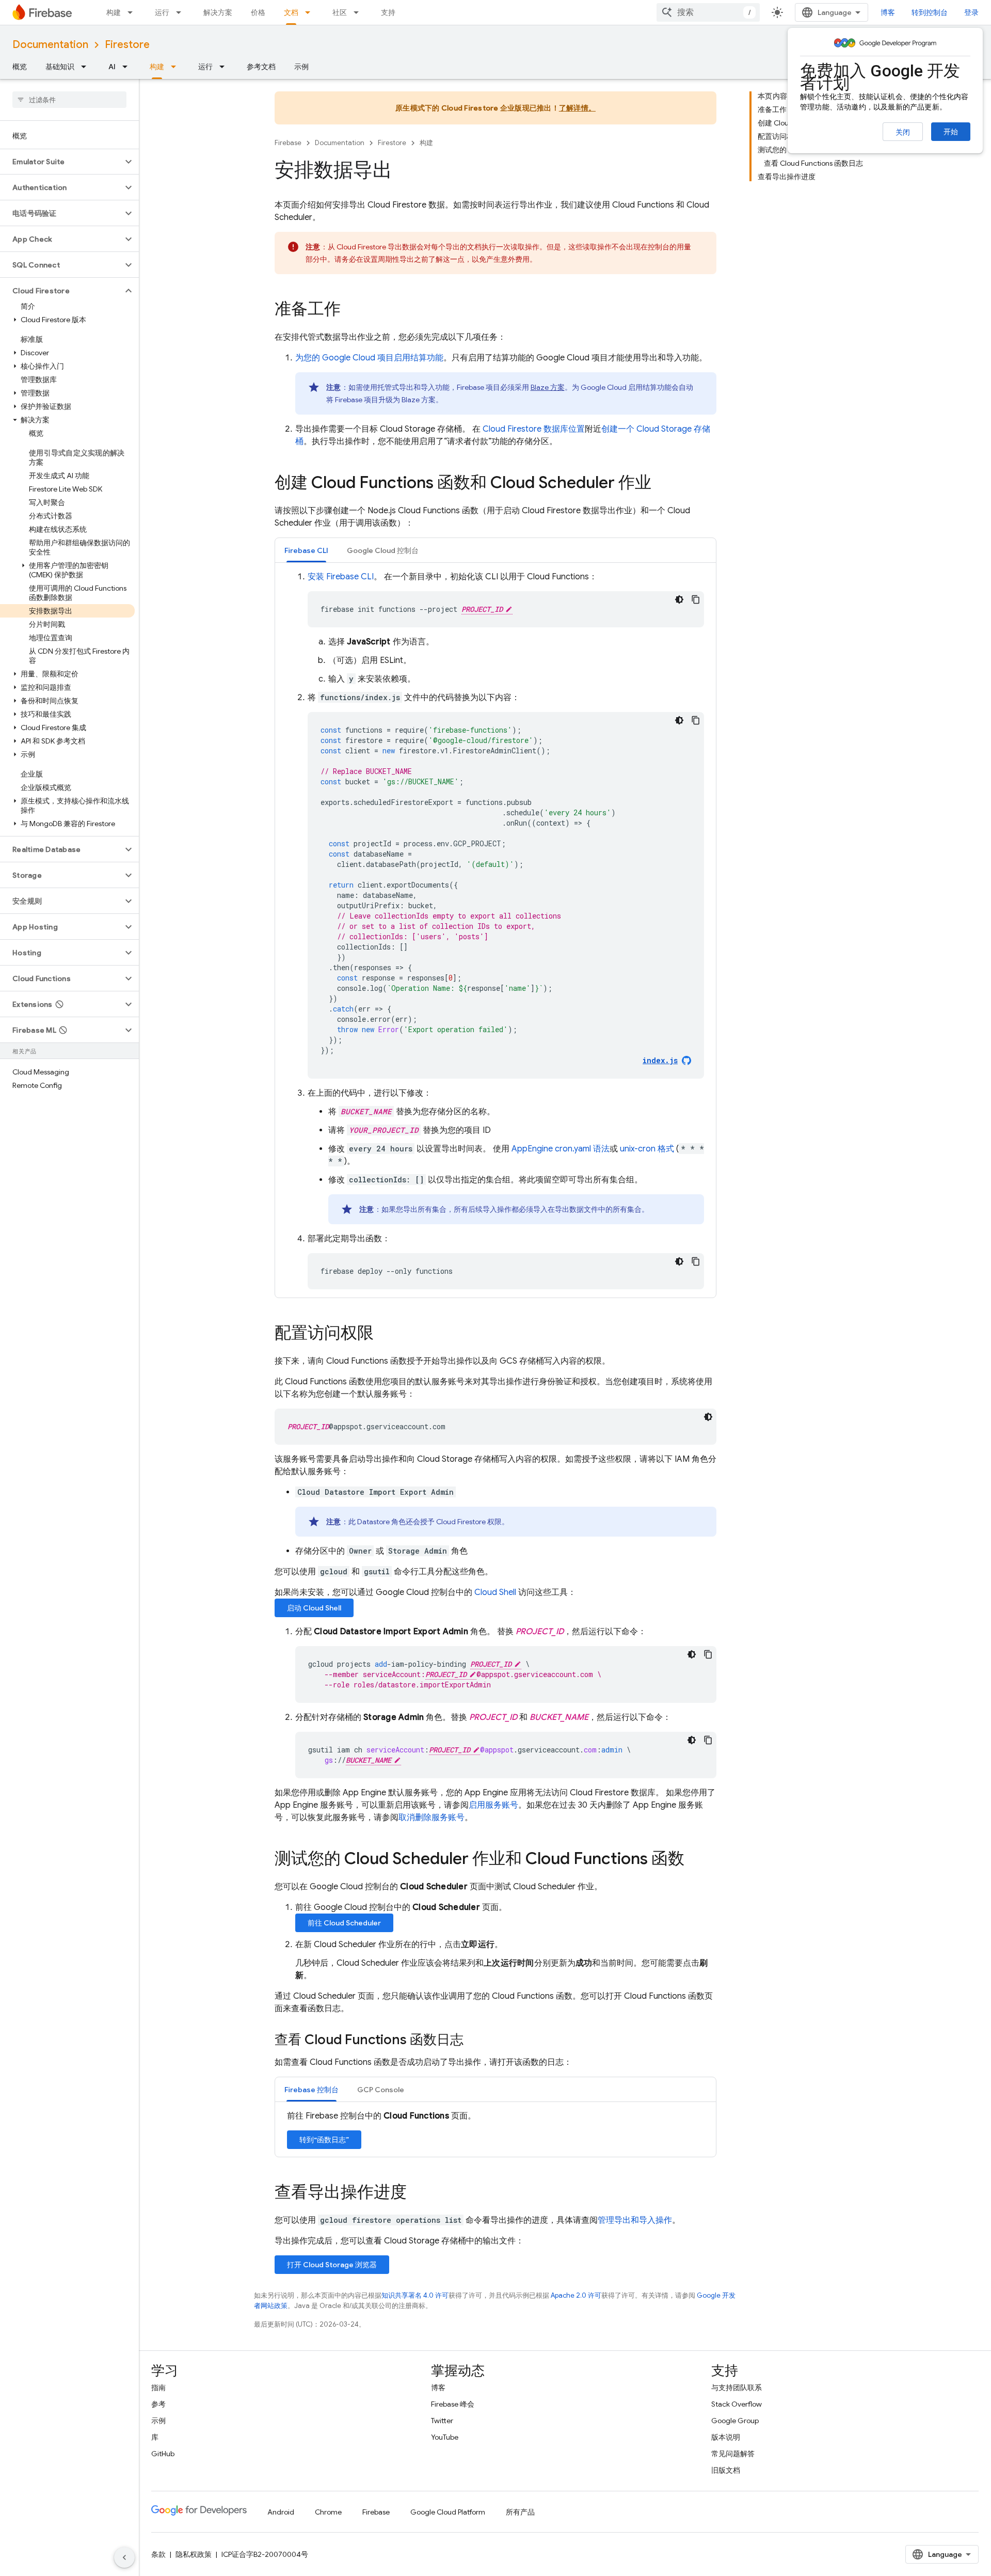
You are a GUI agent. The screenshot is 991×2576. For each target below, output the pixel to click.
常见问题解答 (733, 2454)
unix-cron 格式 (647, 1149)
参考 (158, 2404)
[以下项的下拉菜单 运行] (182, 12)
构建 (114, 12)
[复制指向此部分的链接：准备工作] (351, 310)
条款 (158, 2554)
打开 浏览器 (332, 2265)
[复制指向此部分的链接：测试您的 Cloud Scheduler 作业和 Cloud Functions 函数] (695, 1860)
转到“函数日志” (324, 2140)
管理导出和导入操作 (635, 2220)
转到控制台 (930, 12)
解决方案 (218, 12)
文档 (291, 12)
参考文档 (261, 67)
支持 (388, 12)
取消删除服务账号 (431, 1818)
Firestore (127, 45)
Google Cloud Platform (448, 2512)
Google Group (735, 2421)
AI (112, 67)
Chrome (328, 2512)
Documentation (50, 45)
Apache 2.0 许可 (576, 2295)
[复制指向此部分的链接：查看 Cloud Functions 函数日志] (474, 2041)
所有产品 (520, 2512)
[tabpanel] (495, 930)
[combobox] (708, 12)
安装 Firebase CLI (341, 577)
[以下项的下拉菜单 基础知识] (87, 67)
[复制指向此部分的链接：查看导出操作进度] (417, 2193)
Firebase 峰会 (453, 2404)
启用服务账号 (493, 1805)
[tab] (306, 550)
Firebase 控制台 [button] (311, 2090)
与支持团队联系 (737, 2388)
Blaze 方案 (548, 387)
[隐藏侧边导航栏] (124, 2557)
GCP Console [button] (381, 2090)
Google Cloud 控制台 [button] (383, 550)
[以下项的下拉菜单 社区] (359, 12)
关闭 (903, 132)
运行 (162, 12)
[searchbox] (69, 100)
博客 (888, 12)
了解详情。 (577, 108)
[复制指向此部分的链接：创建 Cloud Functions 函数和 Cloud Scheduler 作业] (662, 484)
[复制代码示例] (696, 599)
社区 (340, 12)
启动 (314, 1608)
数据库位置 (534, 429)
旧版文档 (726, 2470)
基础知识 (60, 67)
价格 (258, 12)
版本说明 (726, 2437)
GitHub (163, 2454)
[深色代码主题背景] (679, 599)
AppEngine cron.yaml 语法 (561, 1149)
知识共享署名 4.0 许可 (415, 2295)
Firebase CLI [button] (306, 550)
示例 (301, 67)
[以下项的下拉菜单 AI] (128, 67)
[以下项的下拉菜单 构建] (133, 12)
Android (281, 2512)
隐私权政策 (194, 2554)
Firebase (288, 143)
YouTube (445, 2437)
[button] (61, 162)
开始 (951, 132)
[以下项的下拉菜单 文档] (311, 12)
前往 (344, 1923)
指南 (158, 2388)
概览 (20, 67)
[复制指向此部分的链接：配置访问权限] (384, 1334)
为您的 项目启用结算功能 (369, 358)
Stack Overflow (737, 2404)
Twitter (442, 2421)
